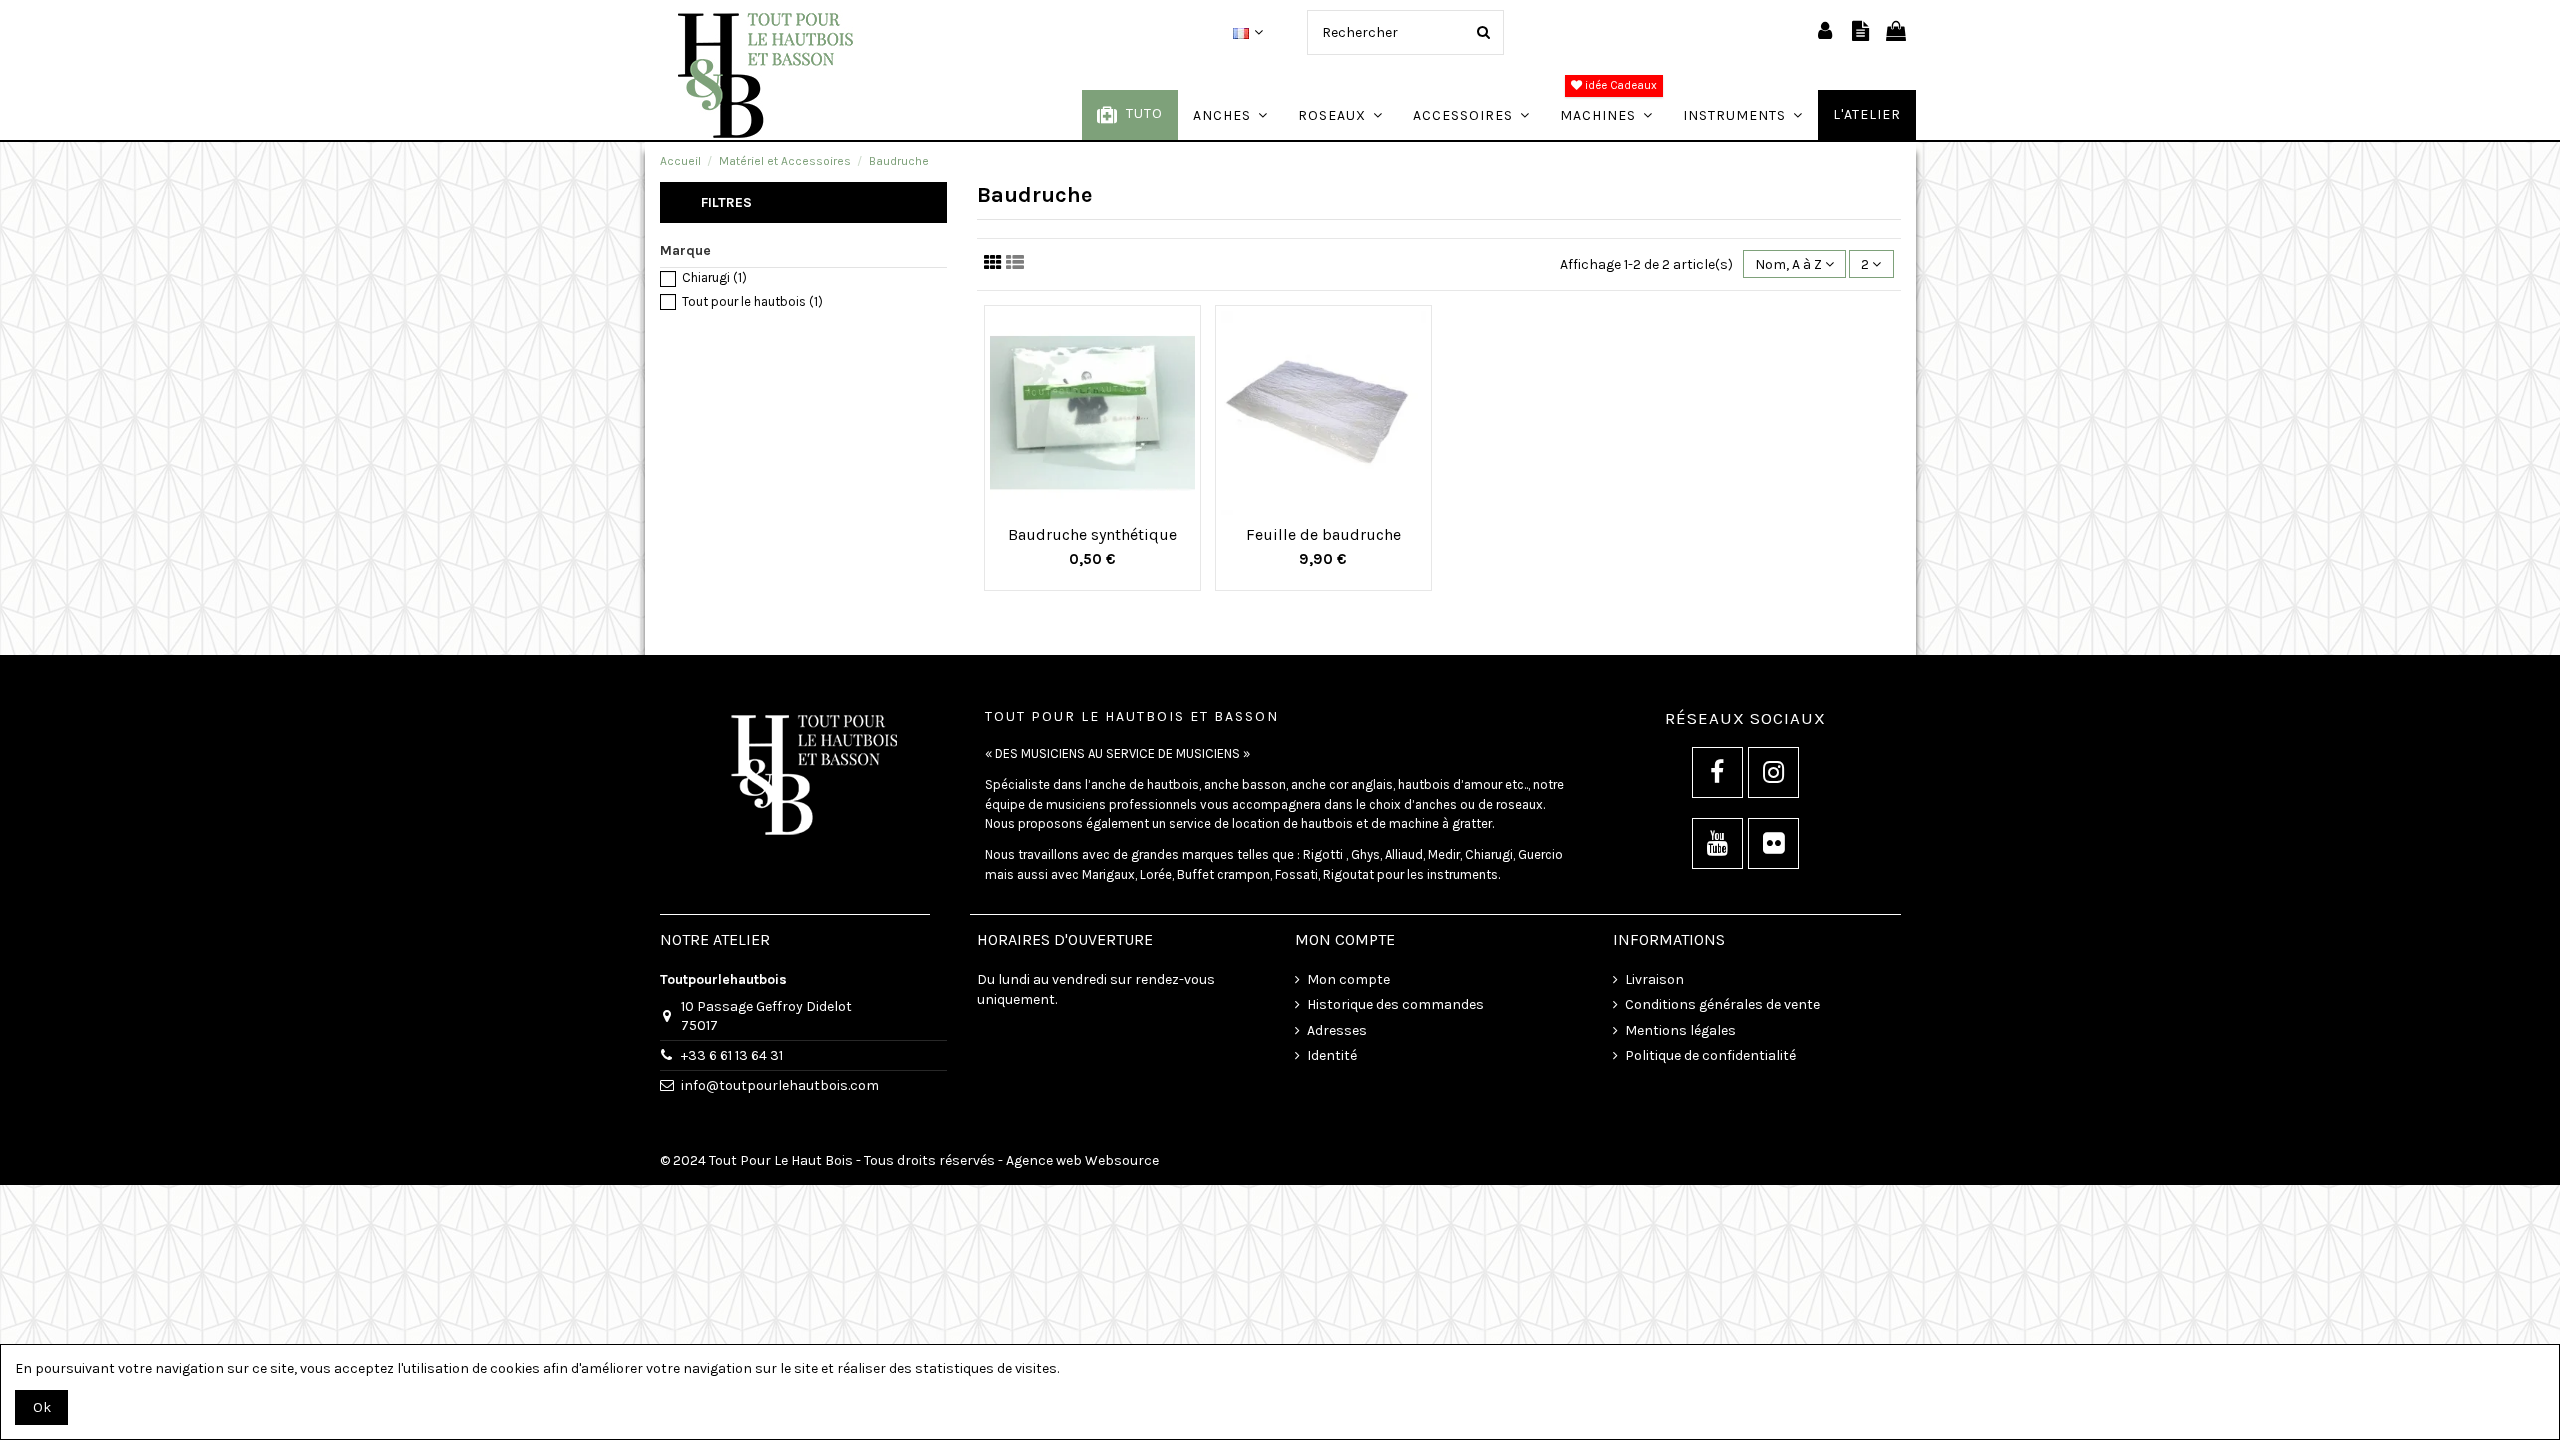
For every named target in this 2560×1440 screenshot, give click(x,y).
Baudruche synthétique (1092, 534)
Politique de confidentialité (1710, 1055)
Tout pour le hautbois (752, 301)
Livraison (1654, 979)
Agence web (1044, 1160)
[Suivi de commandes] (1860, 32)
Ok (42, 1407)
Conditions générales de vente (1722, 1004)
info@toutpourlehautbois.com (780, 1085)
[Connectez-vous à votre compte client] (1825, 32)
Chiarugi (714, 277)
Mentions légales (1680, 1030)
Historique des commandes (1395, 1004)
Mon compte (1348, 979)
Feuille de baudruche (1323, 534)
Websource (1122, 1160)
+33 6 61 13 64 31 (732, 1055)
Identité (1332, 1055)
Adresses (1337, 1030)
